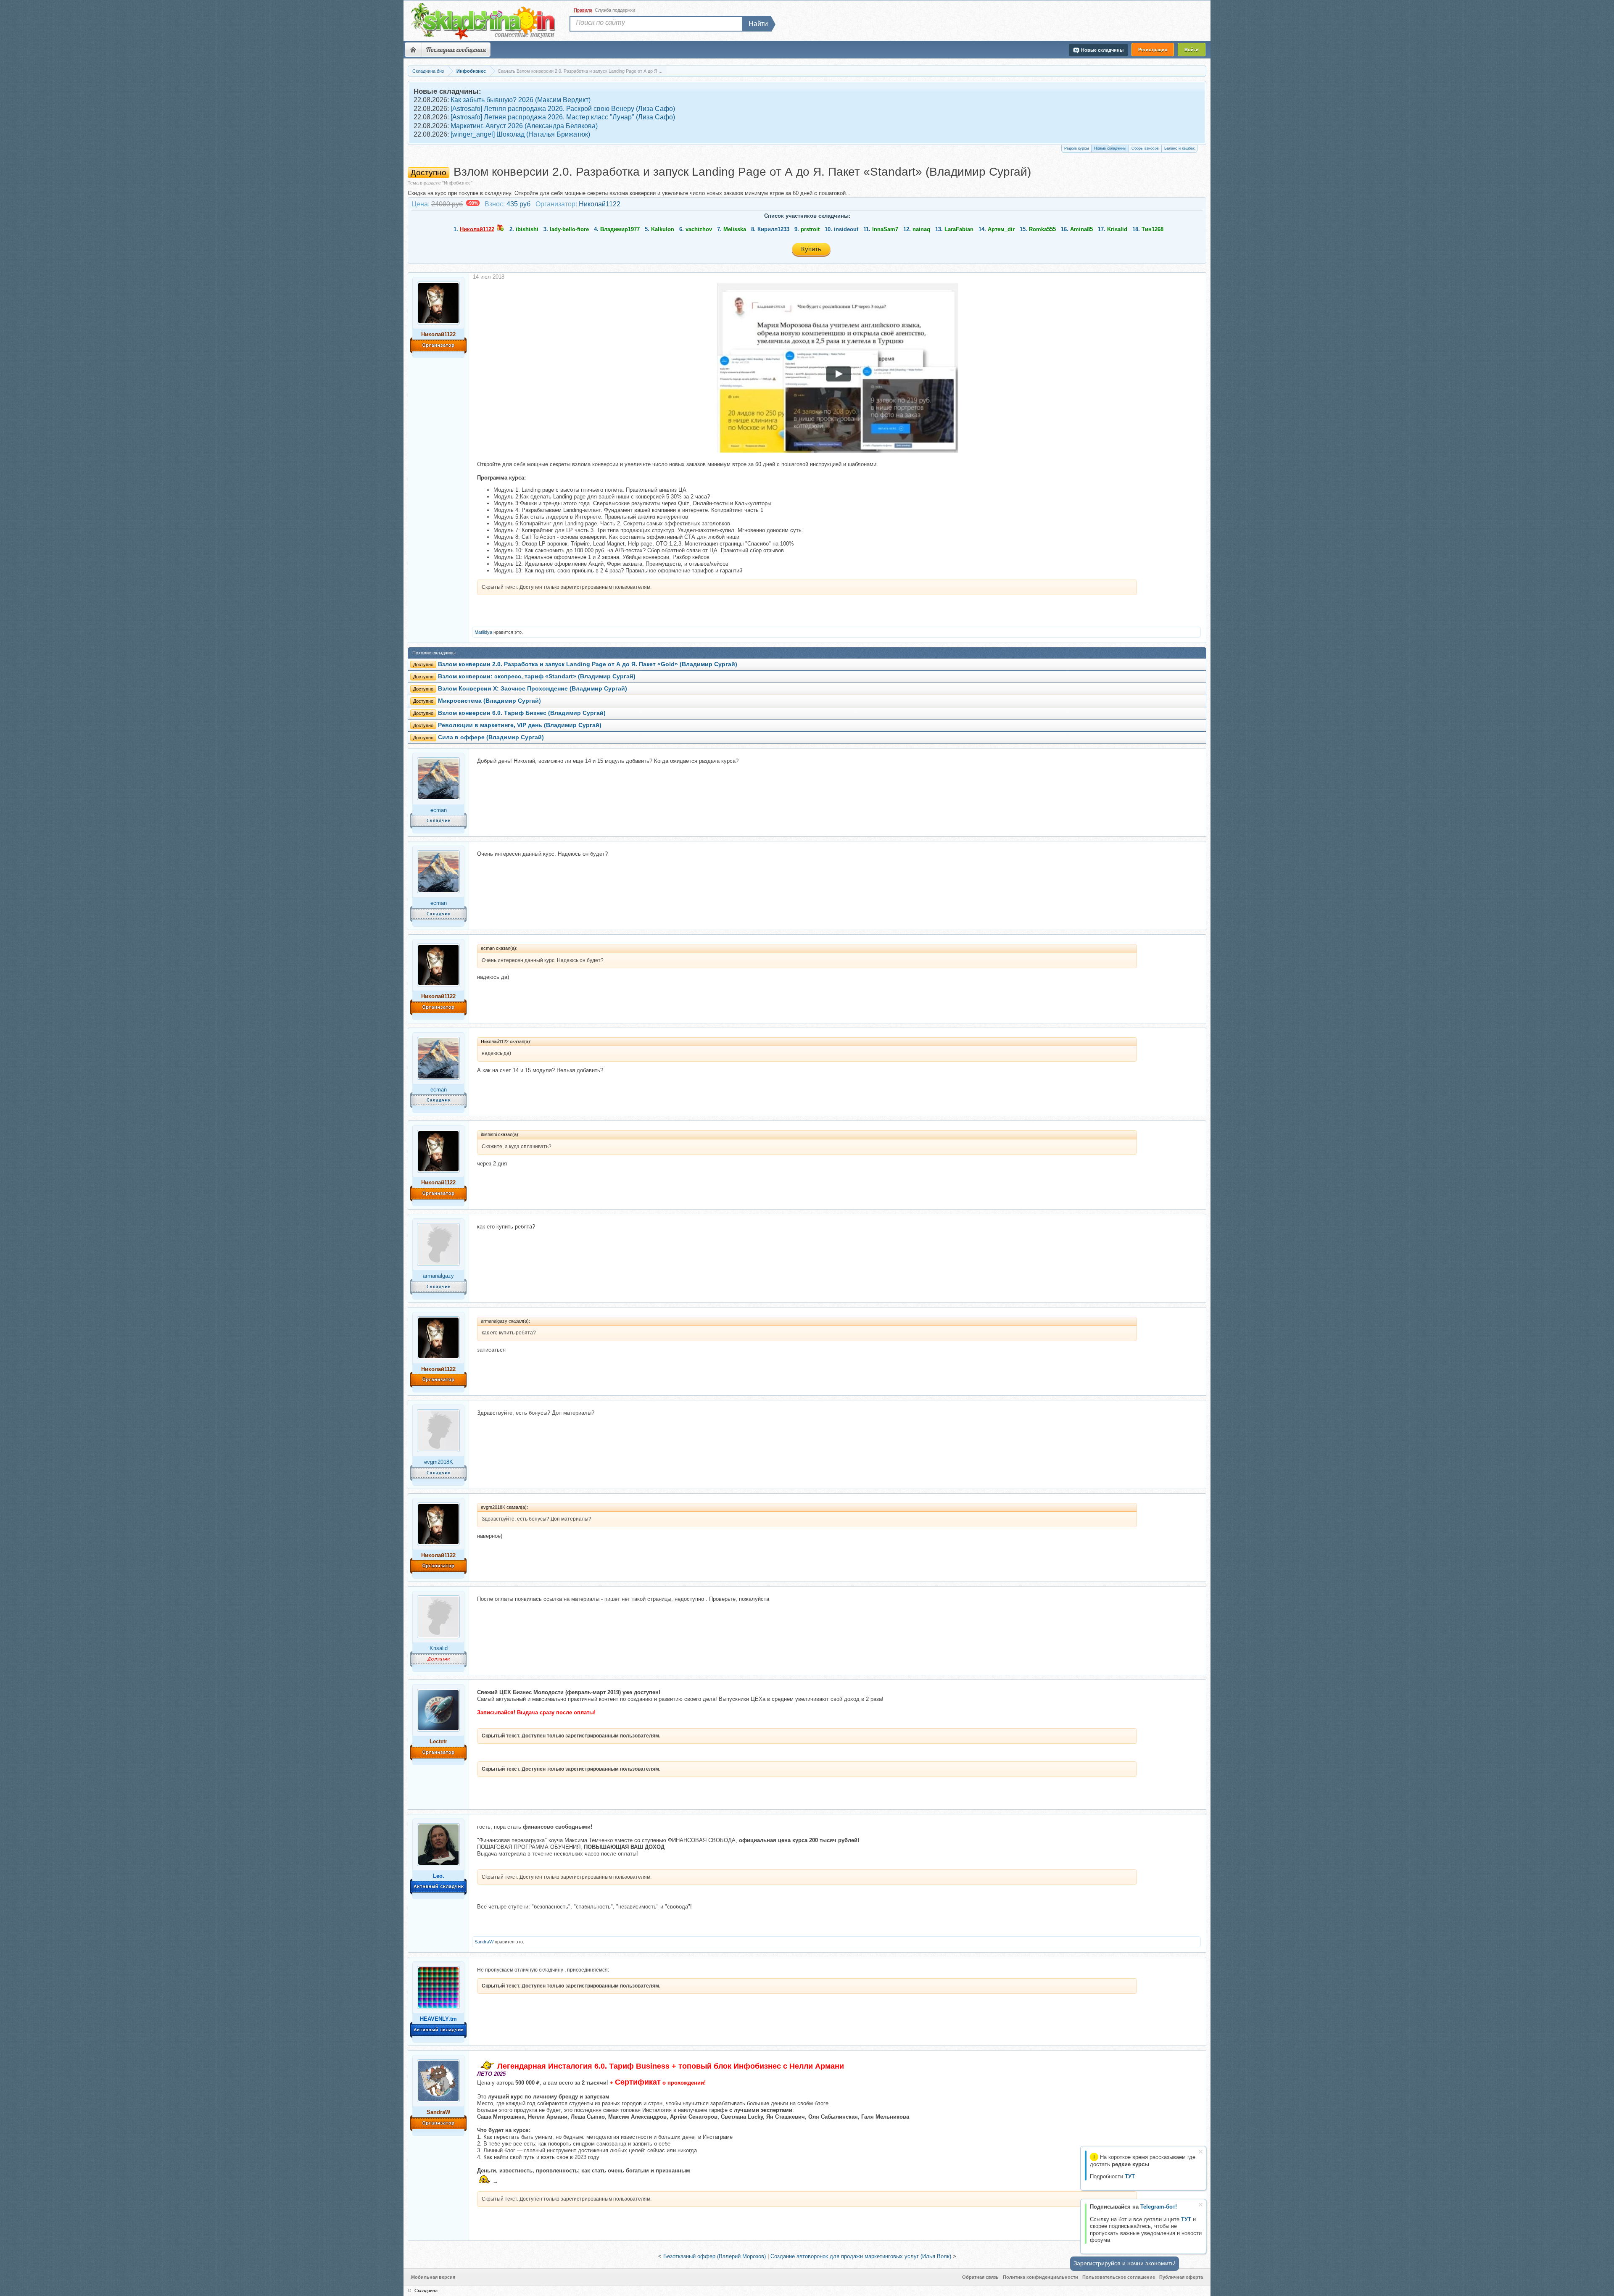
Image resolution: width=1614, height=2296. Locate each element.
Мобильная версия (433, 2277)
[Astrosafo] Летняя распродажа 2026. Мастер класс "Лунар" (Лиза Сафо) (563, 117)
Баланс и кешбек (1179, 148)
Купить (811, 249)
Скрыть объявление (1201, 2152)
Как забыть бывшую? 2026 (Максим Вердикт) (521, 100)
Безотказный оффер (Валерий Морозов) (715, 2256)
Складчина (426, 2291)
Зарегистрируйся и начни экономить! (1125, 2263)
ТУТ (1186, 2219)
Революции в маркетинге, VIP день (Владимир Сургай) (520, 725)
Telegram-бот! (1159, 2207)
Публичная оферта (1181, 2277)
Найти (758, 24)
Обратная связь (980, 2277)
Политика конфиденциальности (1040, 2277)
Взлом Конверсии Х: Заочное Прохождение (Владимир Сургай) (533, 689)
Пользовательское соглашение (1119, 2277)
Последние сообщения (456, 50)
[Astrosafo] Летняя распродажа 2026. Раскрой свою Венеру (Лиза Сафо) (563, 109)
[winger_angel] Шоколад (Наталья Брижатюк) (520, 134)
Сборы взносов (1145, 148)
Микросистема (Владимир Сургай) (489, 701)
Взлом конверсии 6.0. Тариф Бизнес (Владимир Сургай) (522, 713)
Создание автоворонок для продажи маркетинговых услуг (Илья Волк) (861, 2256)
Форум (413, 50)
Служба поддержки (615, 10)
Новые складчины (1110, 148)
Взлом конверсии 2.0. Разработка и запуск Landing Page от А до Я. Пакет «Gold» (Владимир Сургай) (588, 664)
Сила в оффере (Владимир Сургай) (491, 737)
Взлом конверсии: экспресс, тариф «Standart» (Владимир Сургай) (537, 676)
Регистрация (1153, 50)
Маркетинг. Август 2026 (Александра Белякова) (524, 126)
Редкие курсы (1076, 148)
